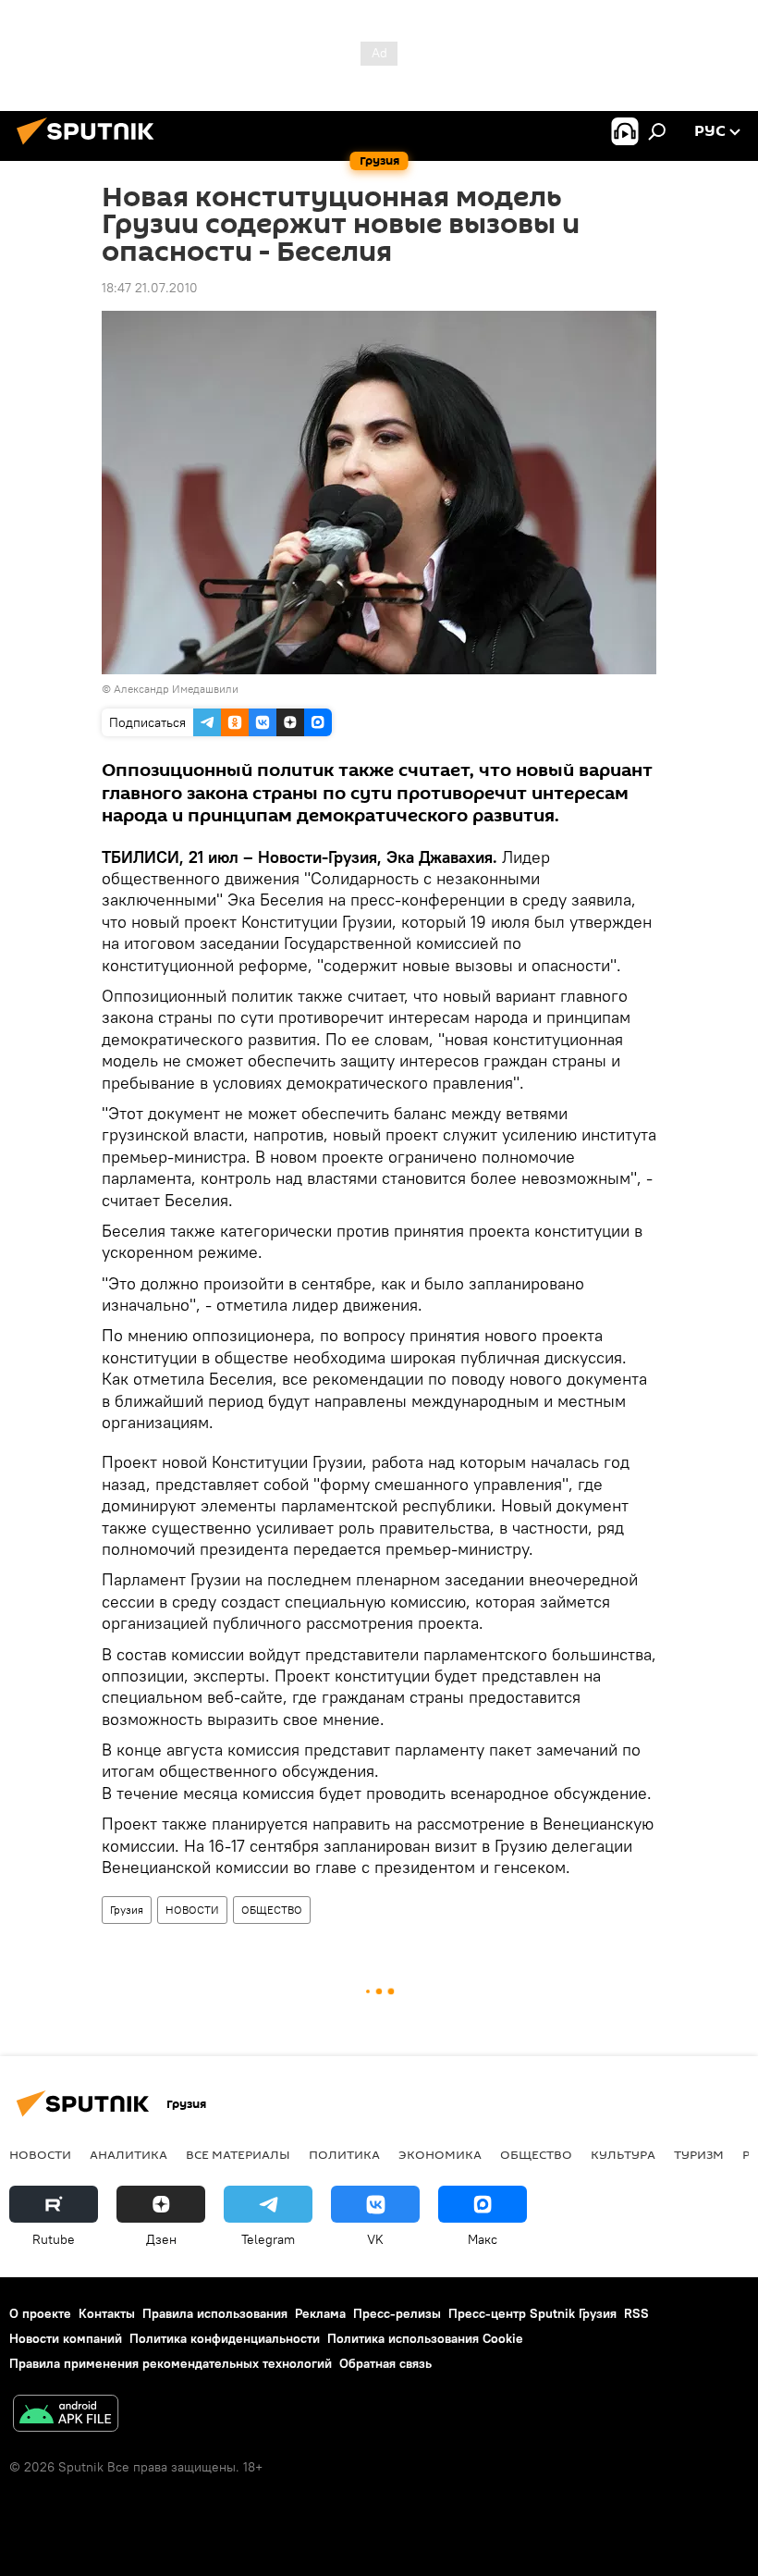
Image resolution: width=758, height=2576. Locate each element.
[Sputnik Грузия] (91, 147)
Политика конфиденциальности (225, 2338)
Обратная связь (385, 2363)
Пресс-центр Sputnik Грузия (532, 2313)
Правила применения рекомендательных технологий (171, 2363)
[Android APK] (66, 2416)
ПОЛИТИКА (344, 2154)
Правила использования (215, 2313)
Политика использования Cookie (425, 2338)
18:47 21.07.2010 (150, 288)
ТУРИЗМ (699, 2154)
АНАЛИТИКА (128, 2154)
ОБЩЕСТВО (272, 1910)
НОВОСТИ (192, 1910)
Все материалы (238, 2154)
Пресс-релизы (397, 2313)
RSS (636, 2313)
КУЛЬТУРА (623, 2154)
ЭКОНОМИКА (440, 2154)
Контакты (107, 2313)
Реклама (320, 2313)
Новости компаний (66, 2338)
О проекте (40, 2313)
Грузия (127, 1910)
